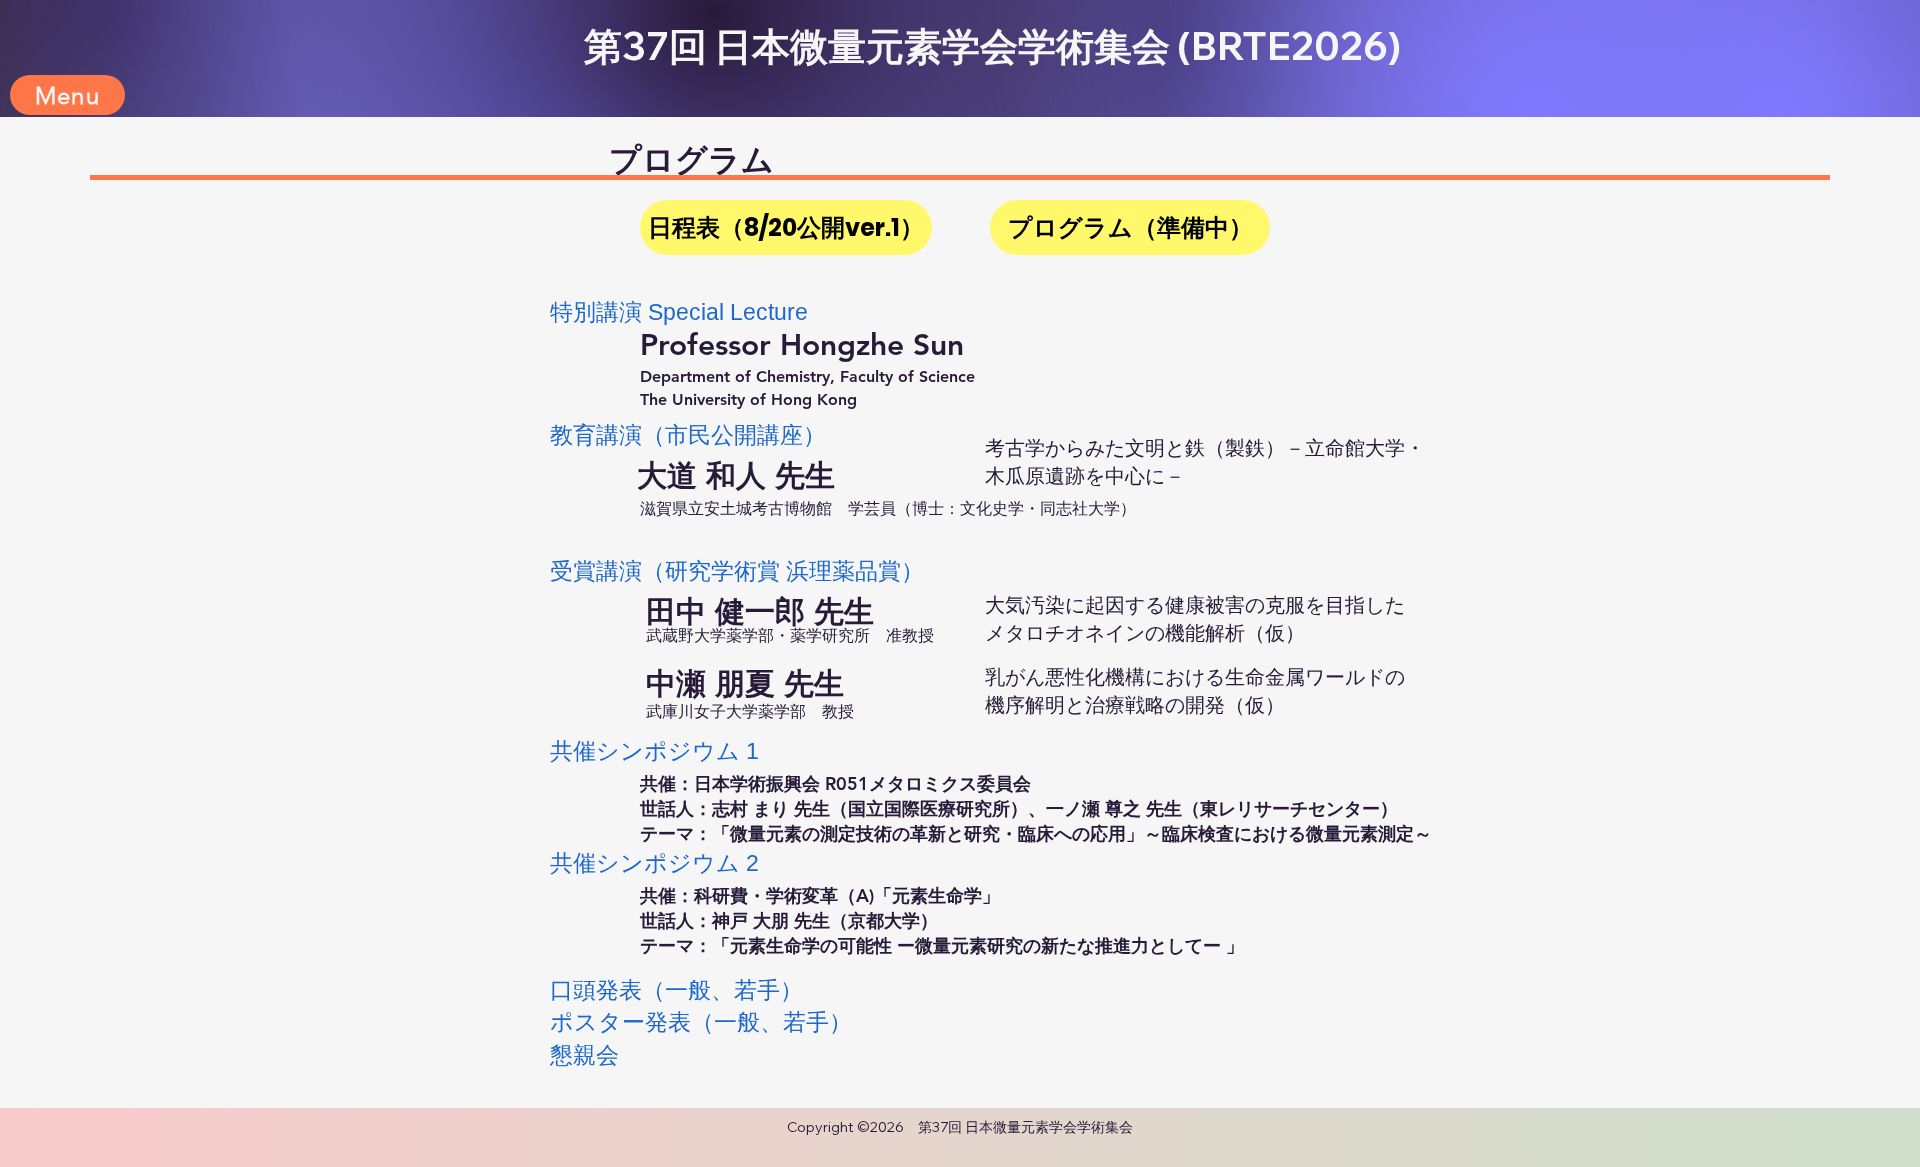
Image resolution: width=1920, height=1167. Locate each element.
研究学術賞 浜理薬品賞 (783, 571)
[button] (67, 95)
